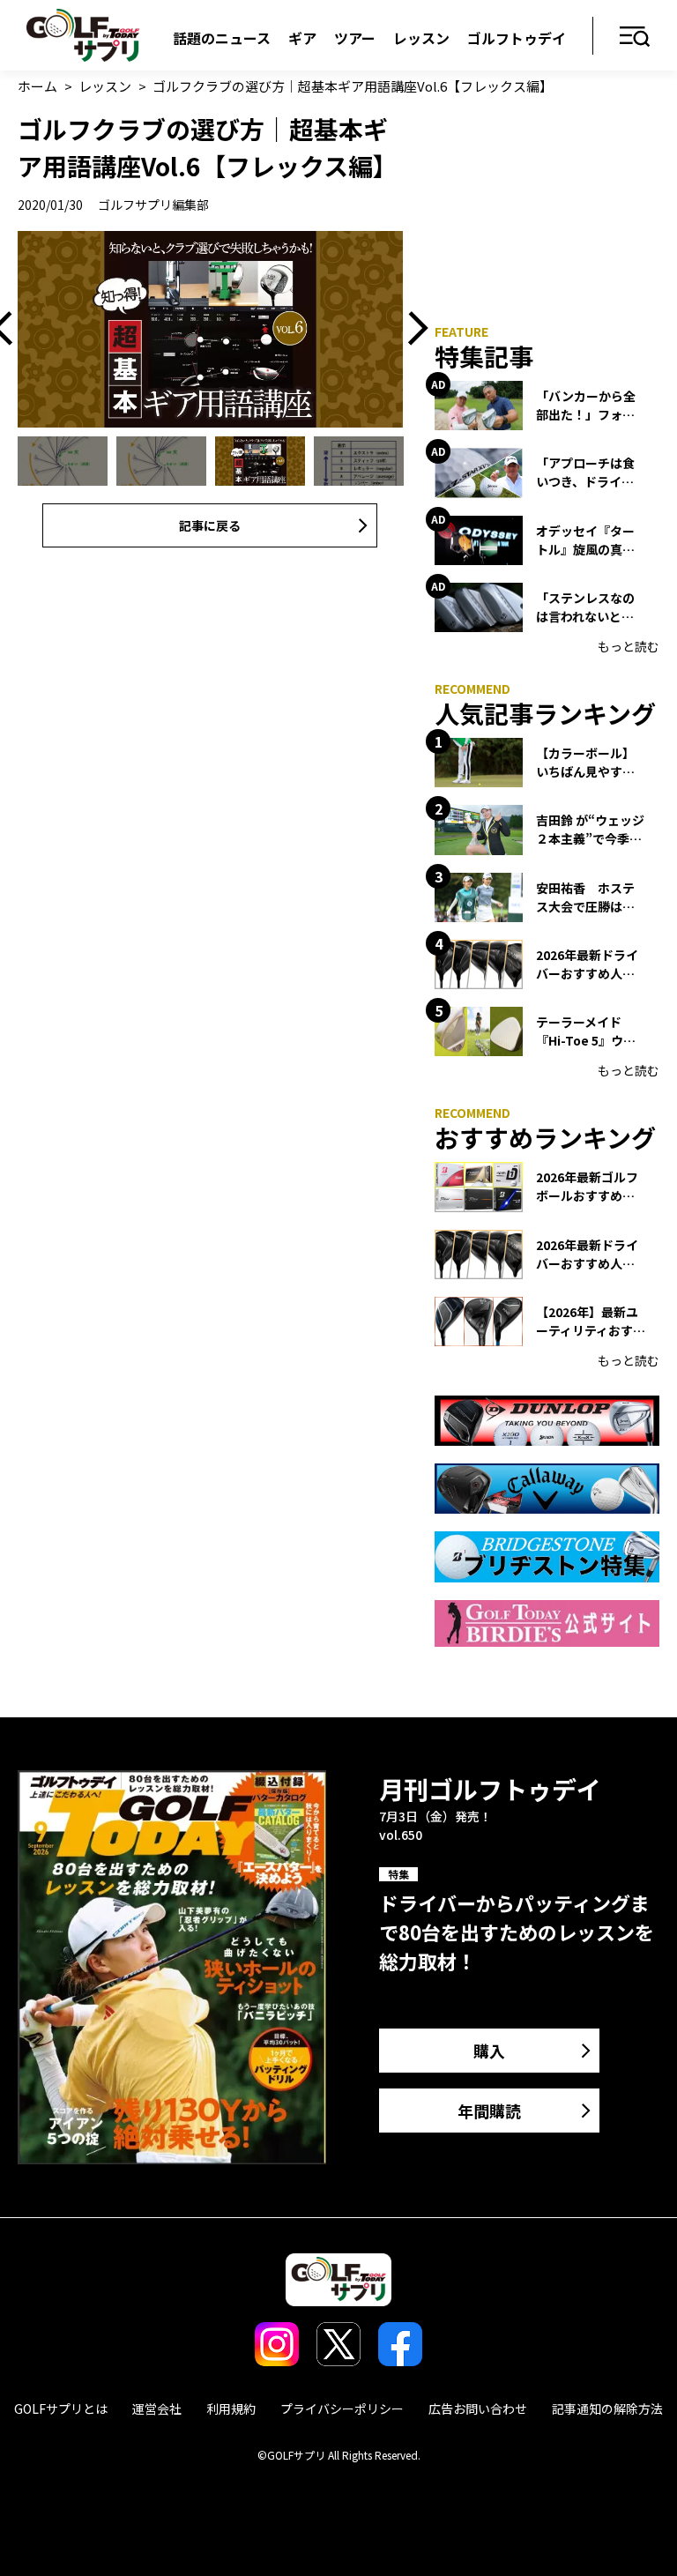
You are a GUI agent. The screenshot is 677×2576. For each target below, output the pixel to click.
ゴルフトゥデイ (517, 38)
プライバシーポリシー (342, 2408)
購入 (489, 2051)
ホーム (37, 86)
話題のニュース (222, 38)
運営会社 (157, 2408)
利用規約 (231, 2408)
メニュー (635, 37)
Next (412, 330)
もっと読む (629, 646)
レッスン (421, 38)
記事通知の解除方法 (607, 2408)
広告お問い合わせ (478, 2408)
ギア (302, 38)
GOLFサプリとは (61, 2408)
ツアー (355, 38)
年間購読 (489, 2111)
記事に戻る (210, 525)
